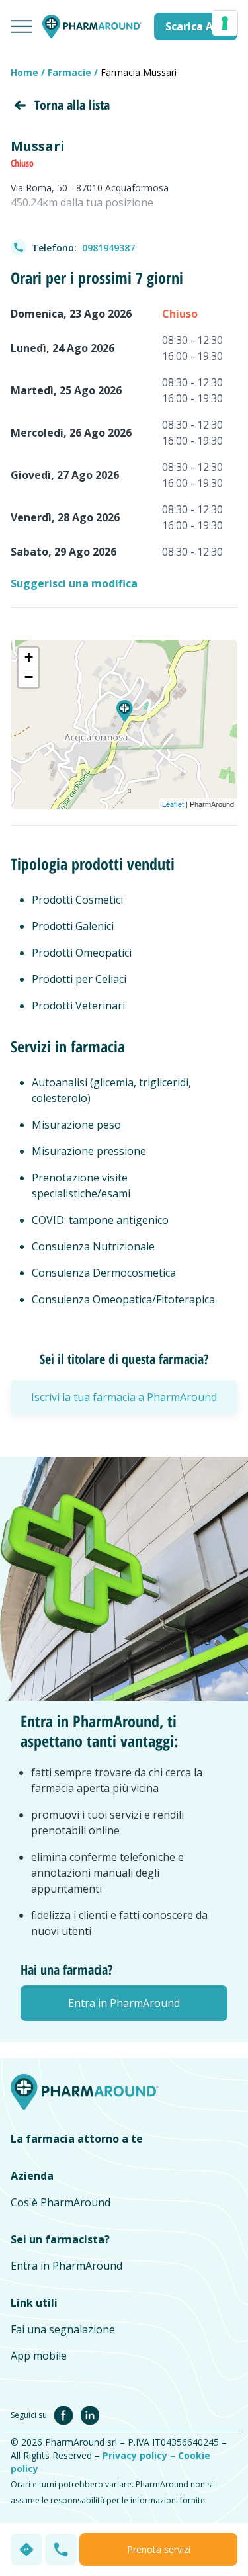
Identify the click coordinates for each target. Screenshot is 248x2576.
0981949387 (108, 248)
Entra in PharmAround (66, 2266)
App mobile (39, 2356)
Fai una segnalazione (63, 2329)
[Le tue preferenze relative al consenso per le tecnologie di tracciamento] (225, 23)
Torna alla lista (72, 105)
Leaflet (173, 804)
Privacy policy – (140, 2455)
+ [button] (29, 657)
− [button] (29, 677)
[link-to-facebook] (66, 2414)
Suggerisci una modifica (74, 583)
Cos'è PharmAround (61, 2202)
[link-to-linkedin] (90, 2414)
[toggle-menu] (21, 26)
